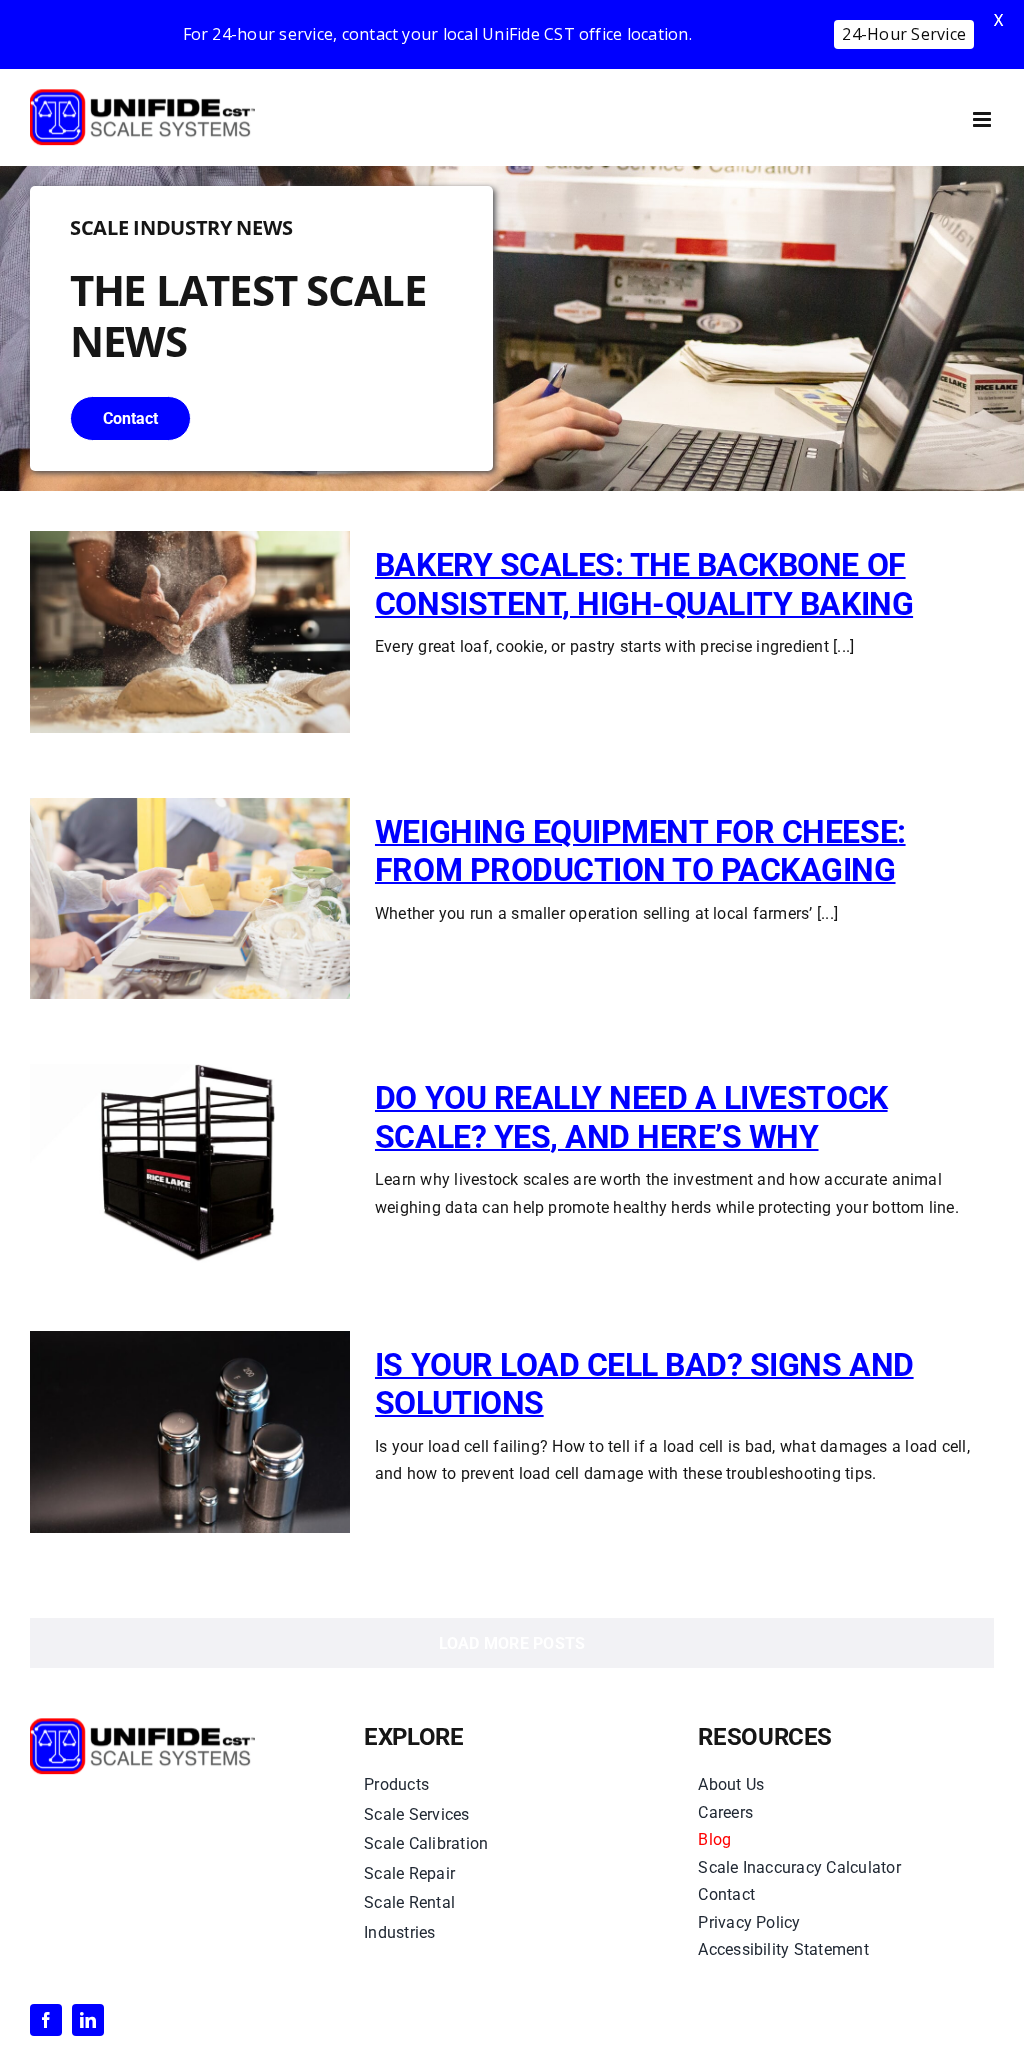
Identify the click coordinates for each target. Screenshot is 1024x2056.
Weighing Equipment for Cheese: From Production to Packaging (640, 851)
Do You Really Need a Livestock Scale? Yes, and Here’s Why (631, 1117)
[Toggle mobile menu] (983, 119)
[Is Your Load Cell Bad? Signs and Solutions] (190, 1432)
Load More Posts (512, 1643)
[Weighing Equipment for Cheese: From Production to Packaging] (190, 899)
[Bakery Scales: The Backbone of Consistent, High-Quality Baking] (190, 632)
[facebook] (46, 2020)
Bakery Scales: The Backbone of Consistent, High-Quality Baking (644, 584)
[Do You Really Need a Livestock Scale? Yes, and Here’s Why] (190, 1165)
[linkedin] (88, 2020)
